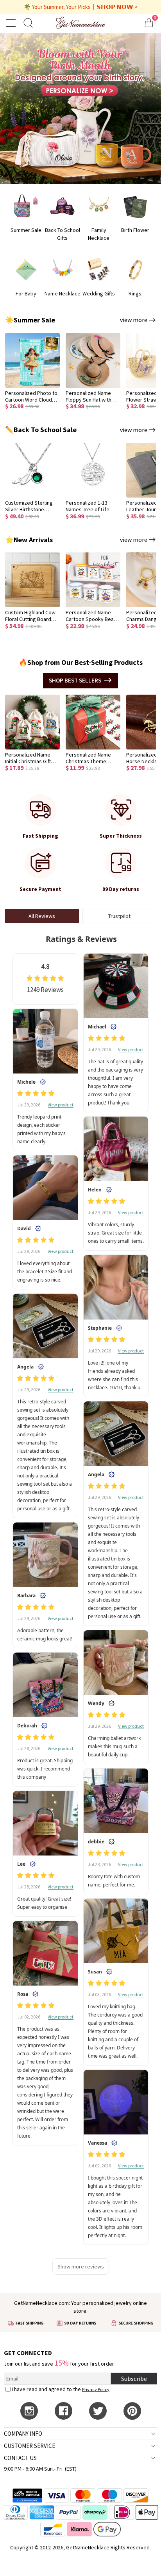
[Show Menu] (12, 23)
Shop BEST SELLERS (75, 680)
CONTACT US (20, 2458)
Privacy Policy (96, 2389)
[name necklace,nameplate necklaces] (81, 23)
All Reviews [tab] (42, 916)
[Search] (28, 23)
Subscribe (134, 2379)
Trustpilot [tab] (119, 916)
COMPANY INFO (23, 2434)
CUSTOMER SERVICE (30, 2446)
